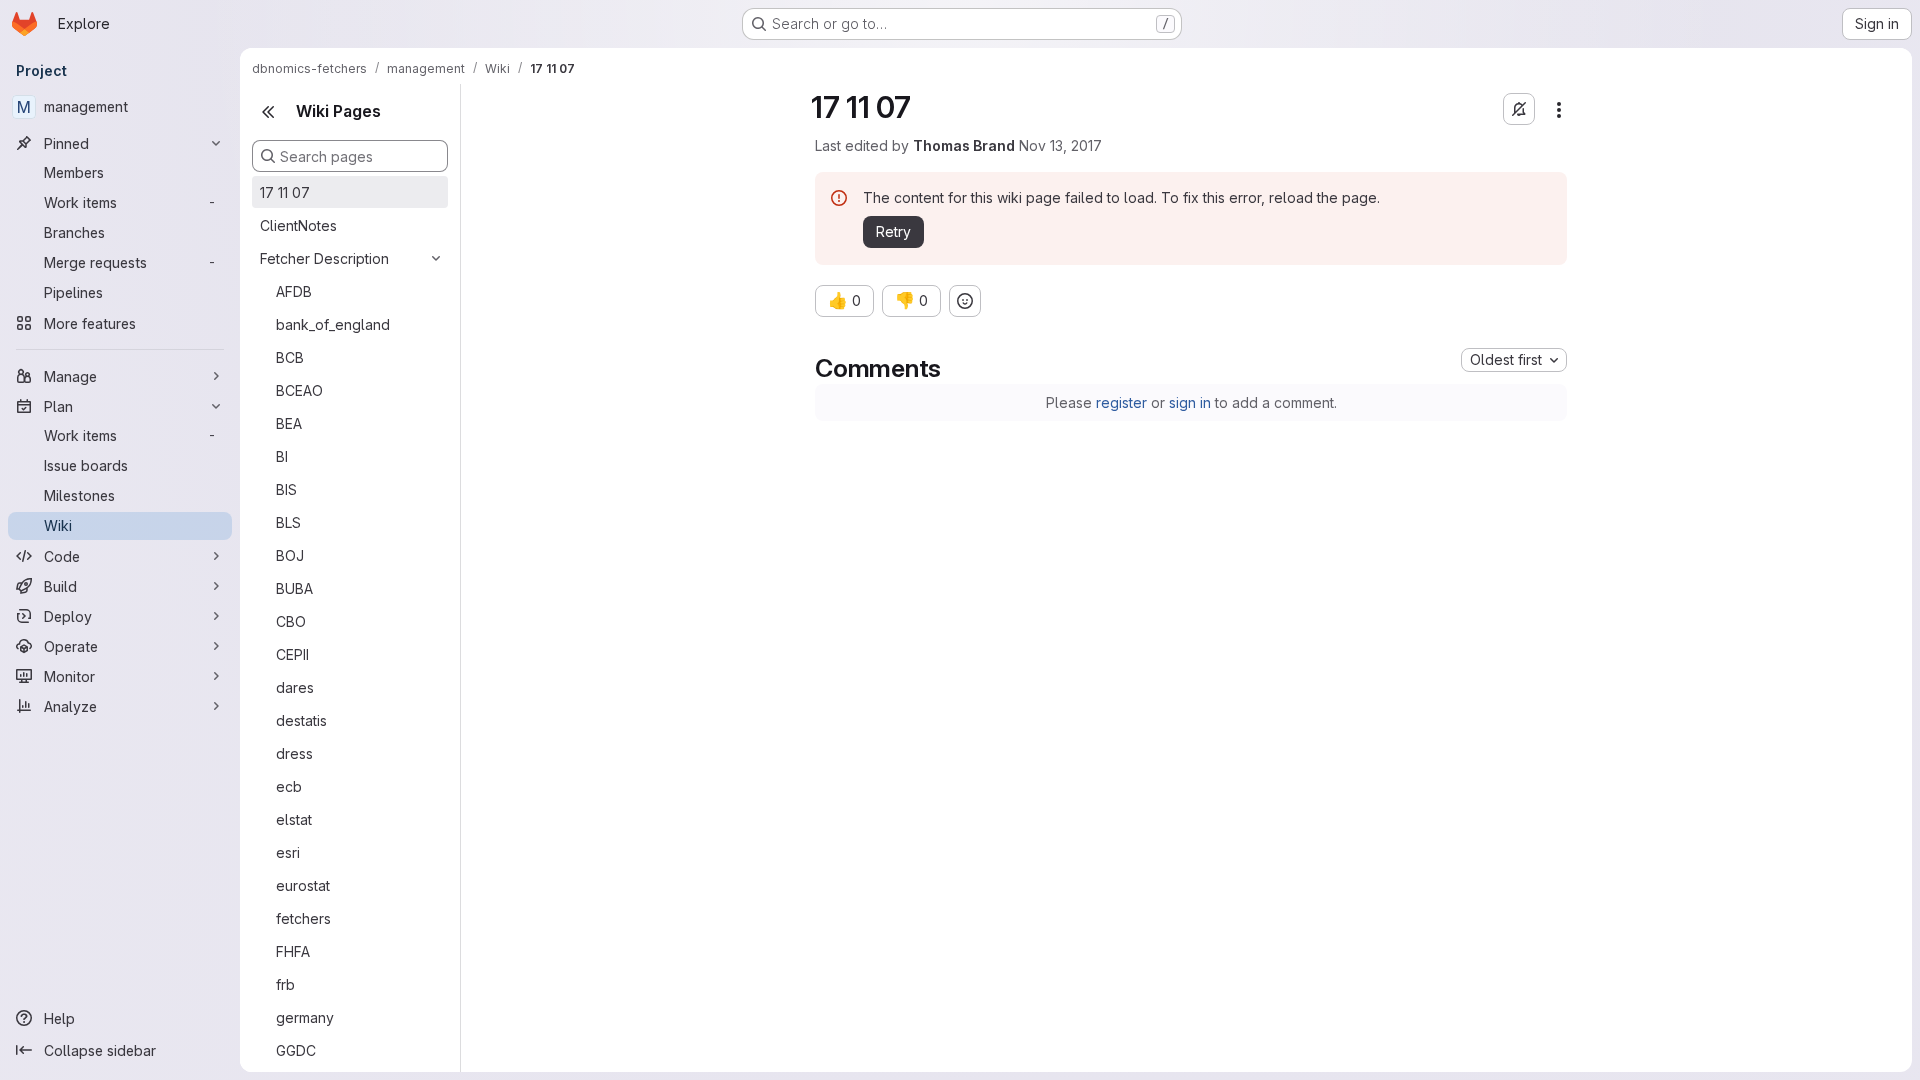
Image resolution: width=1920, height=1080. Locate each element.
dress (294, 753)
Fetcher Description (324, 258)
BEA (289, 423)
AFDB (294, 291)
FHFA (293, 951)
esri (288, 852)
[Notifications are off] (1519, 109)
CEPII (292, 654)
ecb (289, 786)
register (1121, 402)
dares (295, 687)
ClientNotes (298, 225)
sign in (1190, 402)
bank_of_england (333, 324)
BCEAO (299, 390)
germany (305, 1017)
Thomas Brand (964, 145)
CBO (291, 621)
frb (285, 984)
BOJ (290, 555)
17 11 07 (285, 192)
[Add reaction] (965, 301)
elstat (294, 819)
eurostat (303, 885)
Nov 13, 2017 (1060, 145)
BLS (288, 522)
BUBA (294, 588)
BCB (290, 357)
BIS (286, 489)
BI (282, 456)
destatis (301, 720)
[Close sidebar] (268, 112)
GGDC (296, 1050)
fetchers (303, 918)
